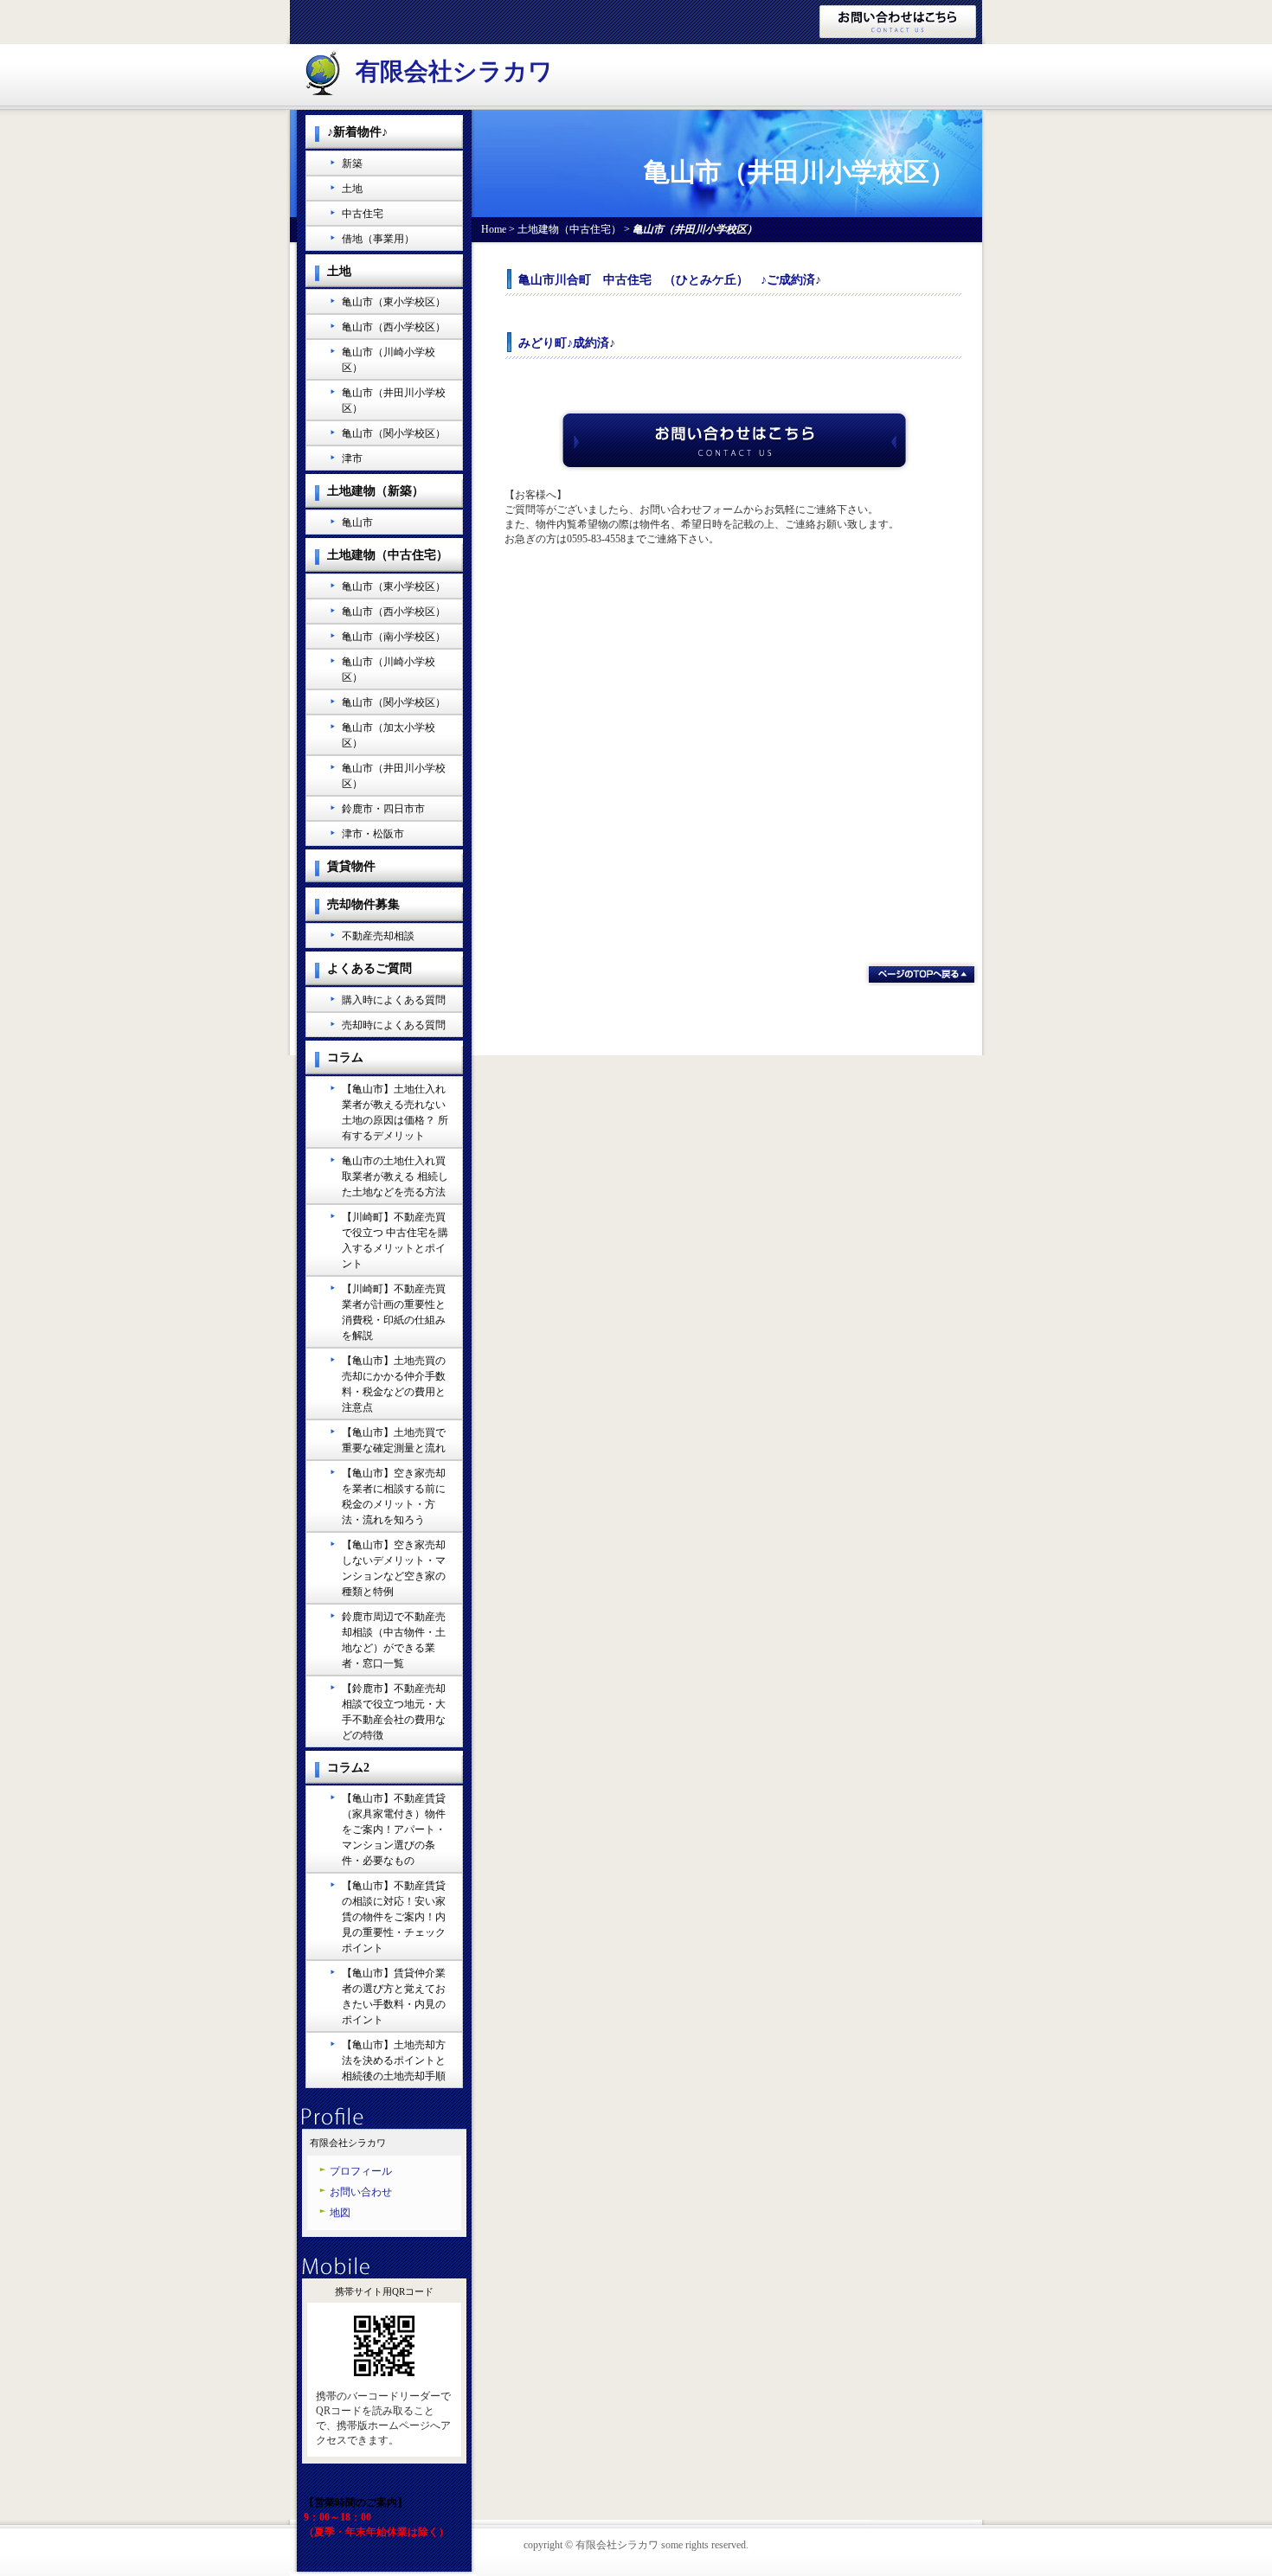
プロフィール (361, 2171)
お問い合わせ (361, 2192)
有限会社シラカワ (454, 71)
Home (494, 229)
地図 (340, 2213)
